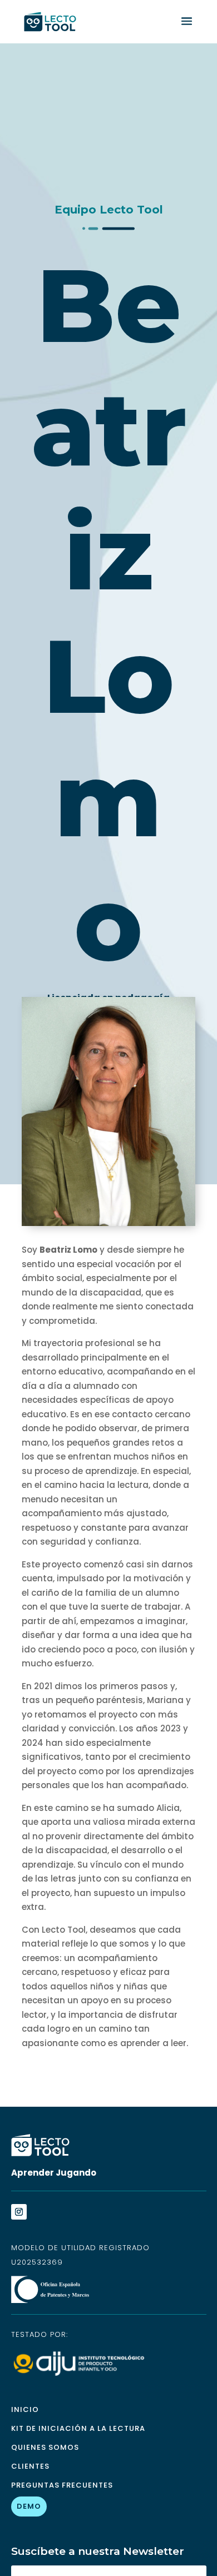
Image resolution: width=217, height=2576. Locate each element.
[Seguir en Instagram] (19, 2212)
